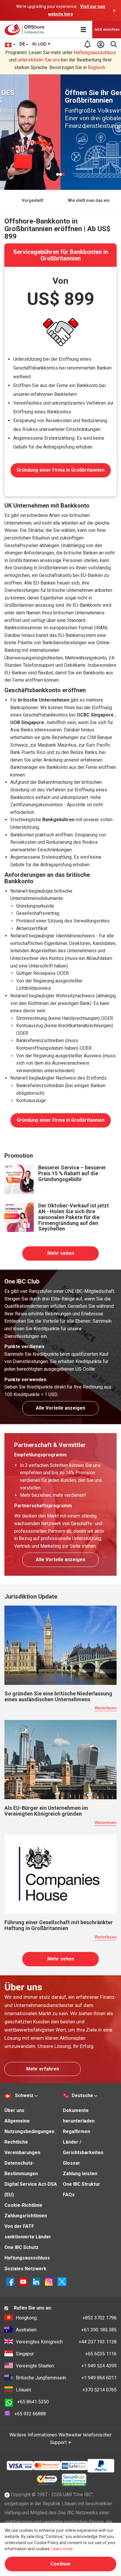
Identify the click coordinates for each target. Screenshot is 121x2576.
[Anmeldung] (100, 44)
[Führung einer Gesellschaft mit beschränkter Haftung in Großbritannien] (60, 1874)
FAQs (69, 2195)
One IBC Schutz (21, 2247)
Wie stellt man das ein (89, 200)
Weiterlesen (106, 1708)
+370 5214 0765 (66, 2390)
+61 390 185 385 (66, 2330)
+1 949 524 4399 (66, 2366)
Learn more (62, 2549)
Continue (60, 2564)
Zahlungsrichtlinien (26, 2216)
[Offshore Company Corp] (26, 30)
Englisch (96, 67)
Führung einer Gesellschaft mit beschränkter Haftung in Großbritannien (59, 1925)
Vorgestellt (32, 200)
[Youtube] (23, 2281)
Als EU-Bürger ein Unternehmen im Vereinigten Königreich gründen (46, 1811)
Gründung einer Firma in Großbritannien (61, 470)
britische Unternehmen (44, 700)
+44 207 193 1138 (66, 2342)
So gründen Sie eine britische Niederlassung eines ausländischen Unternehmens (58, 1696)
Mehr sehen (61, 1253)
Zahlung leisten (80, 2174)
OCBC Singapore (95, 715)
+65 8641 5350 (33, 2402)
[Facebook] (10, 2281)
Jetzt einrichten (107, 30)
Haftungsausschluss (95, 53)
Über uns (14, 2110)
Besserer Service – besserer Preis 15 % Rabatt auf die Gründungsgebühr (72, 1173)
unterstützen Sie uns (39, 60)
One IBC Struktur (81, 2184)
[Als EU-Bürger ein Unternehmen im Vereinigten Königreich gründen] (60, 1759)
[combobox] (41, 44)
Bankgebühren (58, 820)
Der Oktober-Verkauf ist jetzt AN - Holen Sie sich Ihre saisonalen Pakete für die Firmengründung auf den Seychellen (74, 1217)
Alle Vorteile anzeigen (60, 1408)
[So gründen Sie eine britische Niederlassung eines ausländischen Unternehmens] (60, 1645)
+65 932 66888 (30, 2414)
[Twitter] (62, 2281)
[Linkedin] (36, 2281)
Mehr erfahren (43, 2069)
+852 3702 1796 (66, 2318)
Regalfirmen (77, 2131)
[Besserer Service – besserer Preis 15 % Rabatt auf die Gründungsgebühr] (19, 1179)
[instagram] (49, 2281)
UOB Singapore (27, 722)
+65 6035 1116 (66, 2354)
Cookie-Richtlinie (23, 2205)
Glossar (72, 2163)
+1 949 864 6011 (66, 2378)
